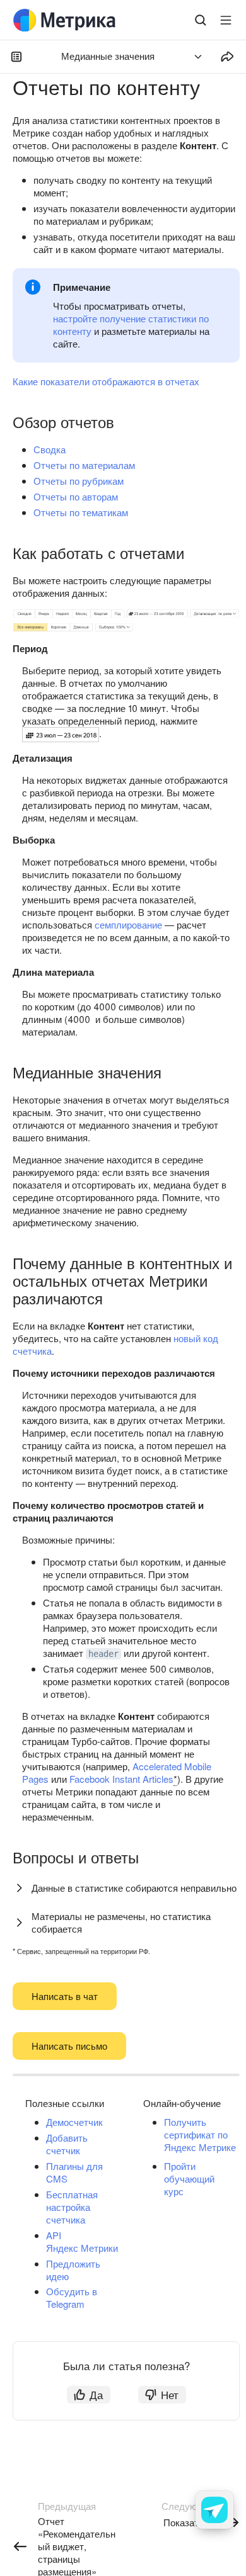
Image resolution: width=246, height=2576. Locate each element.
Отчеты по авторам (76, 496)
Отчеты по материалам (84, 465)
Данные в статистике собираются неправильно (134, 1888)
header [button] (103, 1654)
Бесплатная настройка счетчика (72, 2207)
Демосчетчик (74, 2122)
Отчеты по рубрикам (79, 481)
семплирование (128, 924)
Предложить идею (73, 2270)
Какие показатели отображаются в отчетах (106, 381)
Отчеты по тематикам (81, 512)
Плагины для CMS (74, 2172)
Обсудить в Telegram (72, 2297)
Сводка (50, 449)
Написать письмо (69, 2046)
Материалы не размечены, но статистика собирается (121, 1922)
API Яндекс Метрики (82, 2241)
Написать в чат (65, 1996)
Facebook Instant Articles (121, 1779)
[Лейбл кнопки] (226, 20)
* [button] (175, 1779)
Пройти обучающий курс (189, 2178)
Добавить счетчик (67, 2144)
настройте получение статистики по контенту (131, 325)
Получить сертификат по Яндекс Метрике (200, 2134)
